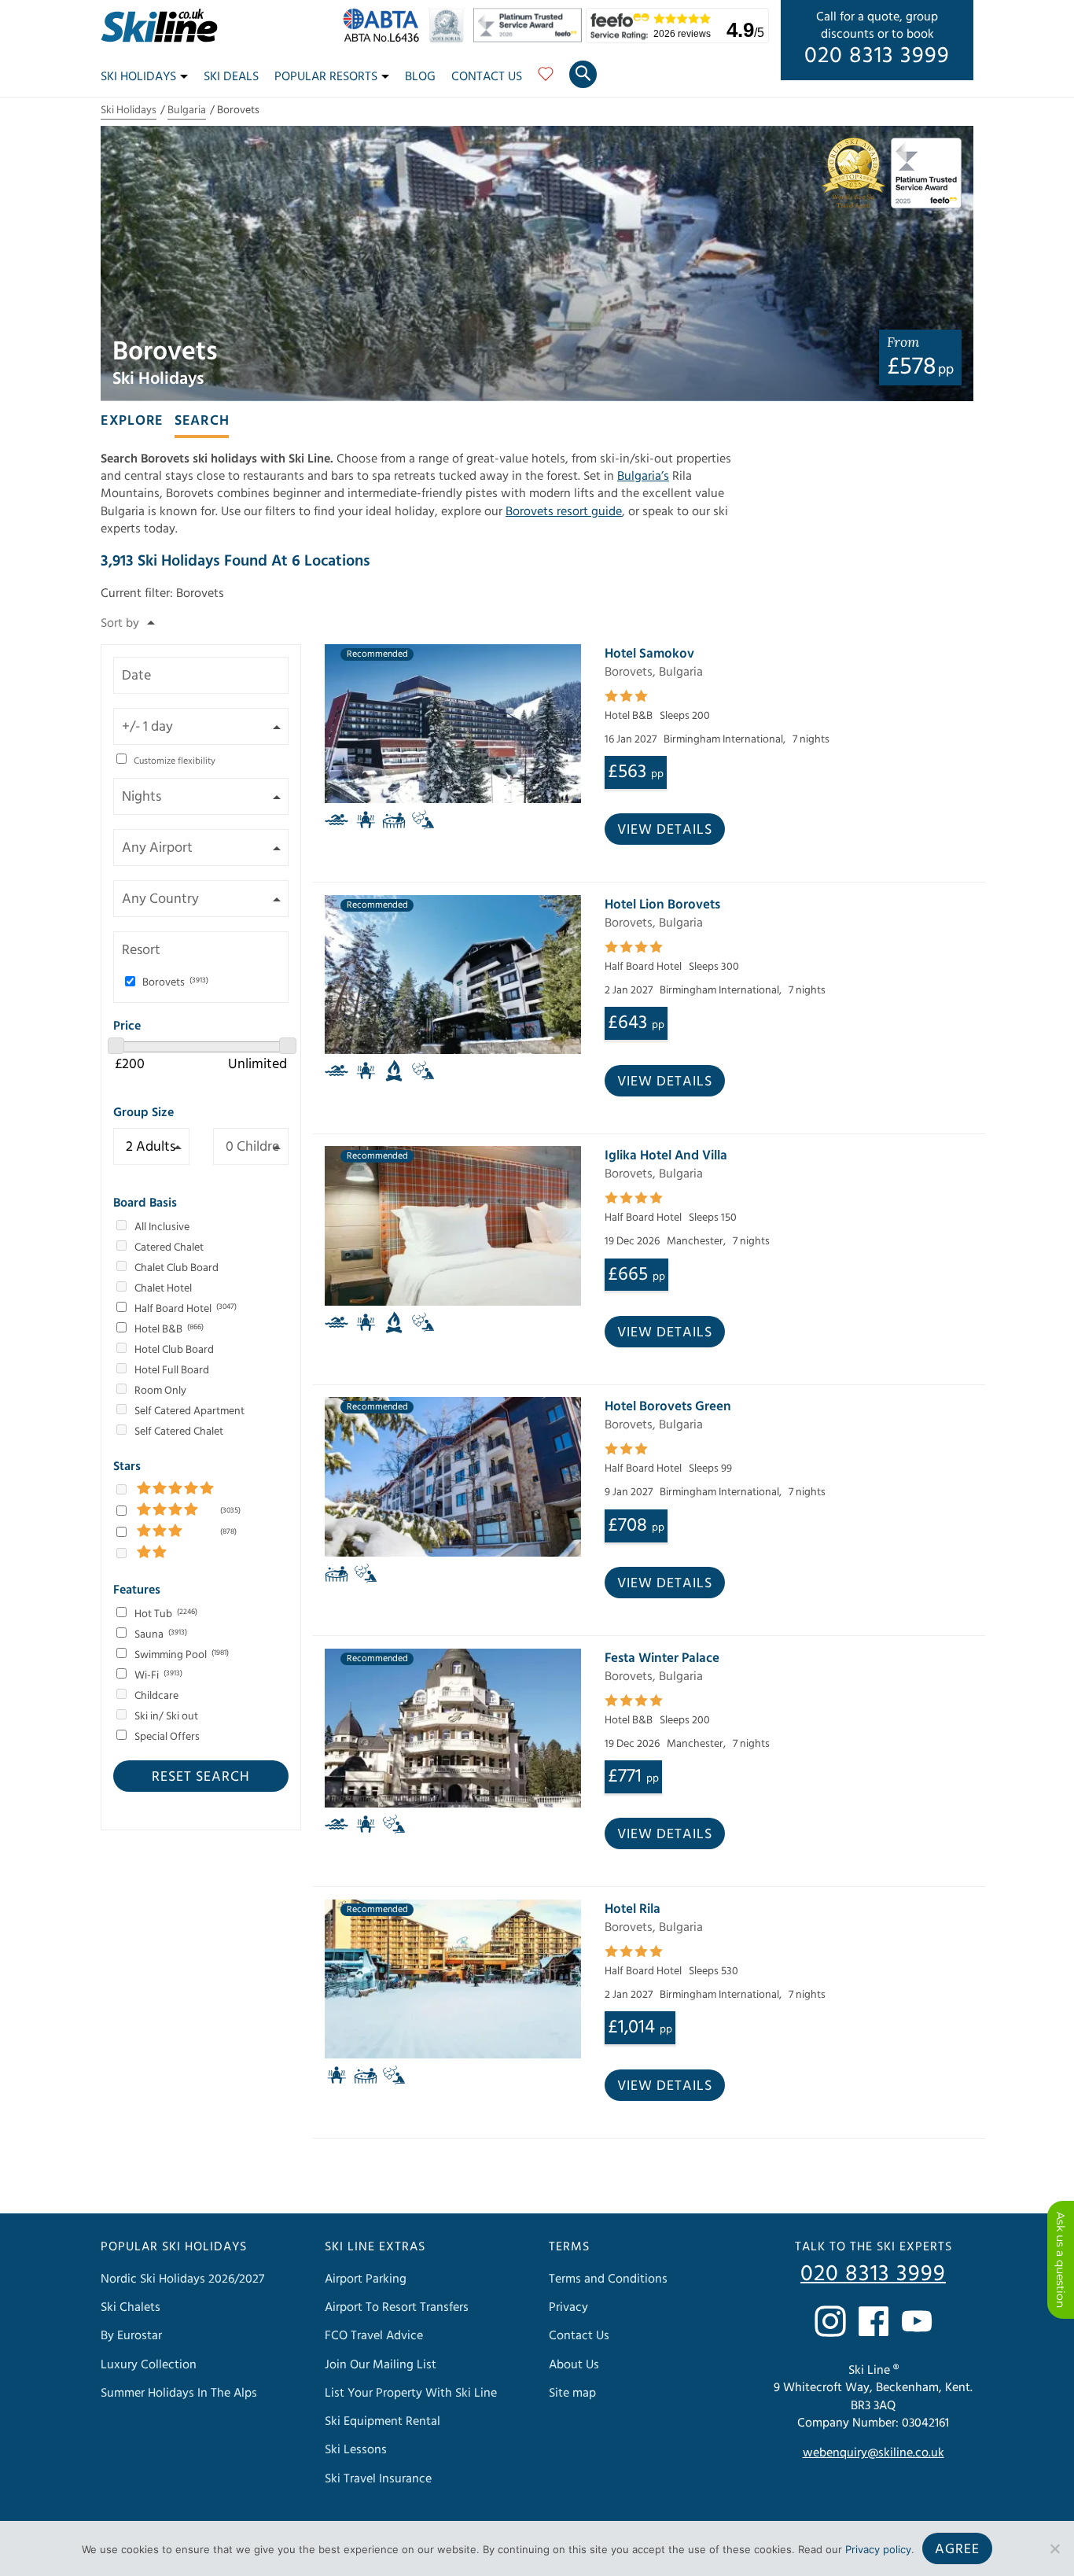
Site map (572, 2393)
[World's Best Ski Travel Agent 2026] (450, 39)
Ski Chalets (131, 2307)
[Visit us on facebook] (874, 2321)
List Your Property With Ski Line (411, 2393)
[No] (1054, 2548)
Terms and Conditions (608, 2279)
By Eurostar (131, 2335)
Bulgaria (187, 110)
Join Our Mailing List (381, 2364)
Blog (420, 76)
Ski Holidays (138, 76)
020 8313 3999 (877, 56)
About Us (574, 2364)
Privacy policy (878, 2549)
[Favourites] (546, 79)
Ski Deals (231, 76)
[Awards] (530, 39)
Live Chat (1061, 2260)
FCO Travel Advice (374, 2335)
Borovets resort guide (564, 511)
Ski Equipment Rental (383, 2421)
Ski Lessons (356, 2449)
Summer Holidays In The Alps (179, 2393)
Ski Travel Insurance (378, 2478)
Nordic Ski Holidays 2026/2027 (182, 2279)
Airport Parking (366, 2279)
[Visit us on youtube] (917, 2321)
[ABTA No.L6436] (385, 39)
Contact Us (487, 76)
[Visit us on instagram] (830, 2321)
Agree (957, 2549)
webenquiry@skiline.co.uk (874, 2453)
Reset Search (201, 1776)
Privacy (568, 2307)
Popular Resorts (326, 76)
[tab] (132, 419)
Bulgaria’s (643, 476)
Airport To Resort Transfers (397, 2307)
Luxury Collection (149, 2364)
